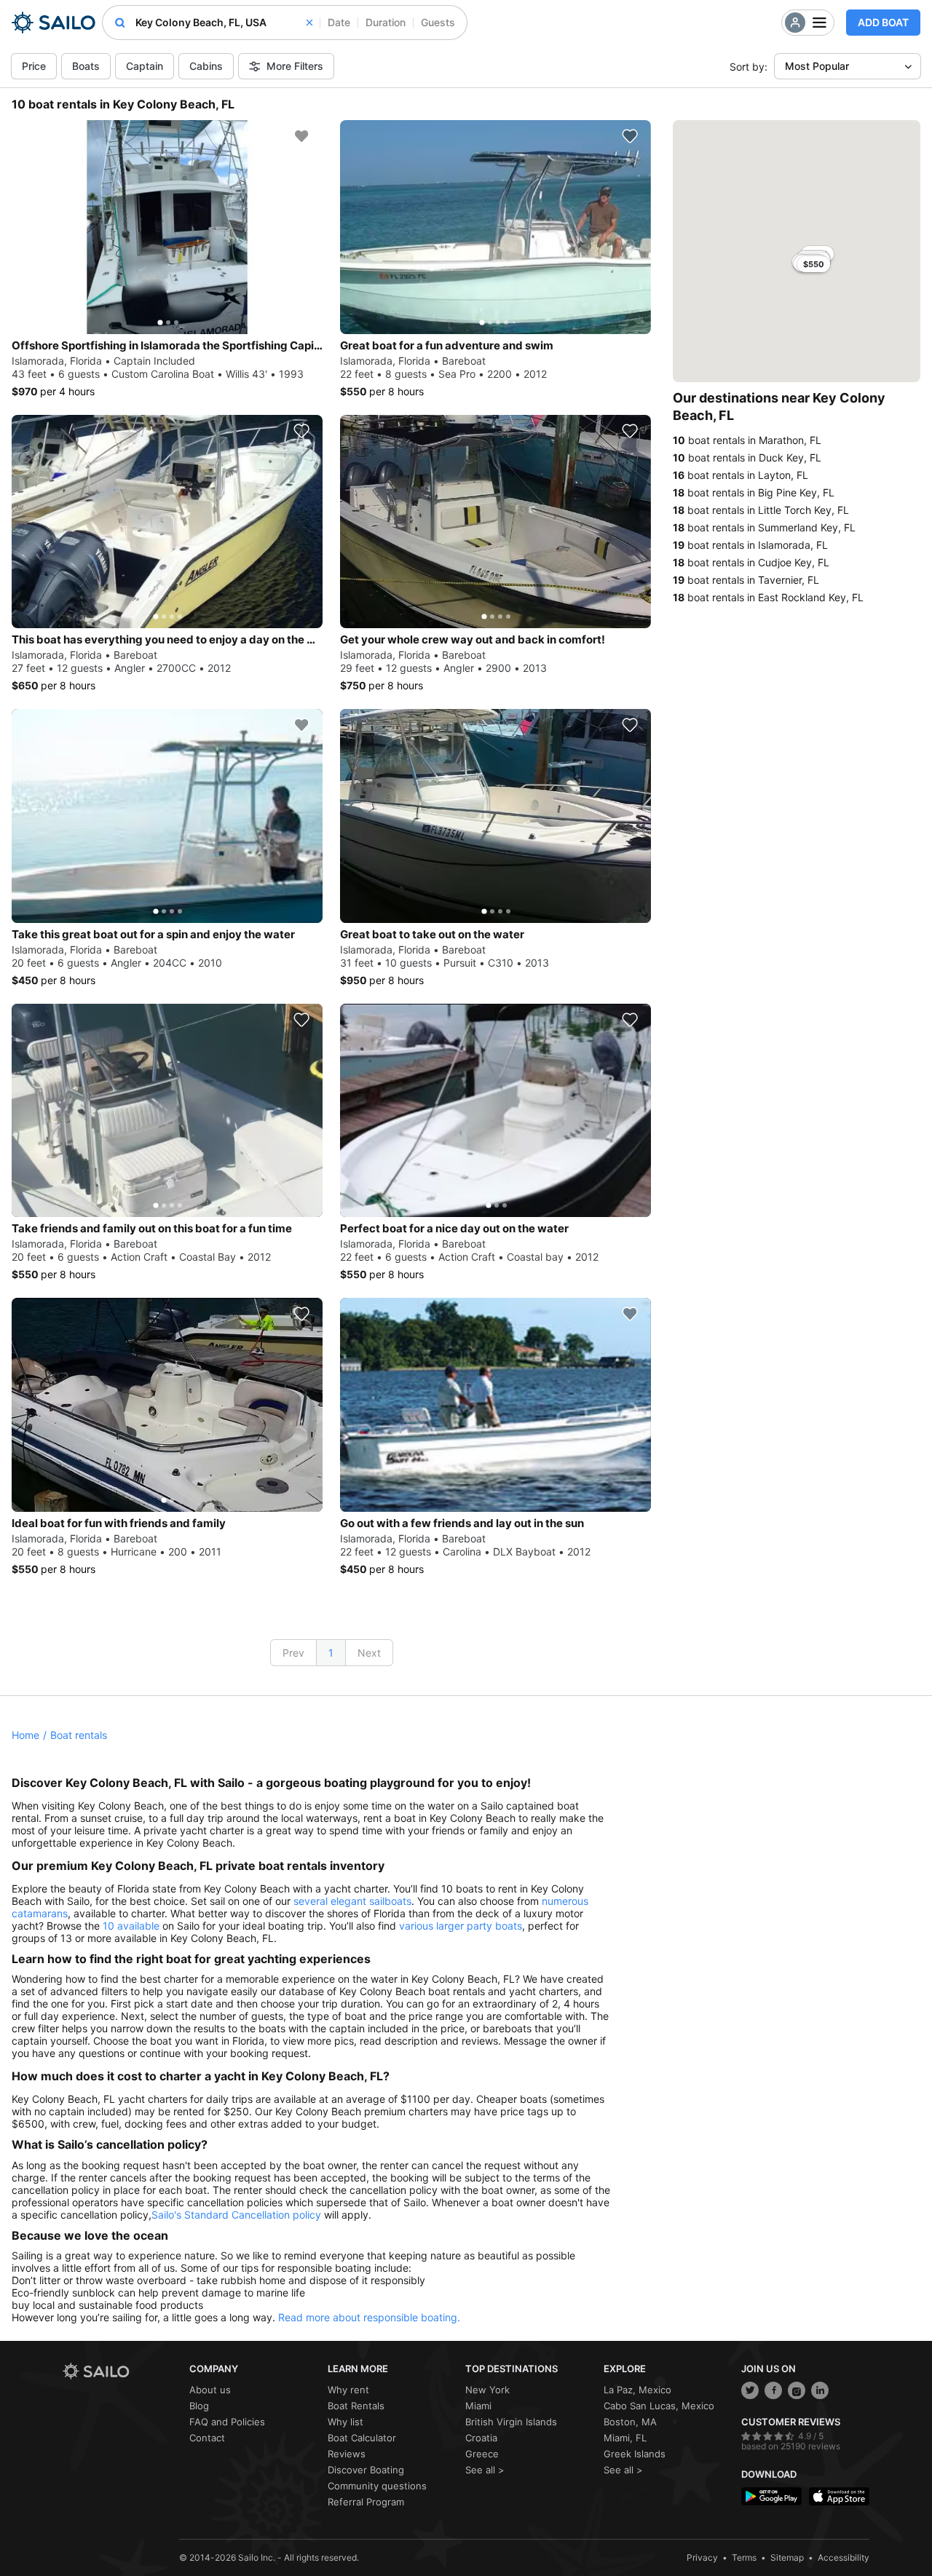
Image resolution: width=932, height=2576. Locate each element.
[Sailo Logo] (54, 23)
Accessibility (844, 2557)
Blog (199, 2406)
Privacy (702, 2557)
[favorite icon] (301, 136)
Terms (744, 2557)
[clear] (309, 23)
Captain (145, 66)
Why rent (348, 2390)
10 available (131, 1926)
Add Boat (883, 22)
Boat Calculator (362, 2438)
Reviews (347, 2454)
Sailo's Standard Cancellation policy (236, 2215)
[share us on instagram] (797, 2390)
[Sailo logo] (121, 2371)
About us (210, 2390)
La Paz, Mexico (637, 2390)
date (339, 22)
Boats (86, 66)
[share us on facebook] (773, 2390)
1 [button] (331, 1653)
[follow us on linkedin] (820, 2390)
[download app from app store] (839, 2496)
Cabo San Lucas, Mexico (659, 2406)
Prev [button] (293, 1653)
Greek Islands (635, 2454)
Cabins (206, 66)
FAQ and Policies (227, 2422)
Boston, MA (630, 2422)
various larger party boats (461, 1926)
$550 (814, 264)
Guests (438, 22)
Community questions (377, 2486)
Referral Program (366, 2502)
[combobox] (224, 23)
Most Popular (817, 66)
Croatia (481, 2438)
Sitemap (787, 2557)
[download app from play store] (771, 2496)
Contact (207, 2438)
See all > (485, 2470)
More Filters (295, 66)
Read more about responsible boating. (369, 2317)
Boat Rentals (356, 2406)
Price (34, 66)
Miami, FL (625, 2438)
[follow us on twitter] (750, 2390)
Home (25, 1735)
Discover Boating (366, 2470)
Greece (482, 2454)
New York (487, 2390)
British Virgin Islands (511, 2422)
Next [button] (369, 1653)
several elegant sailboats (352, 1901)
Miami (478, 2406)
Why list (345, 2422)
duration (386, 22)
